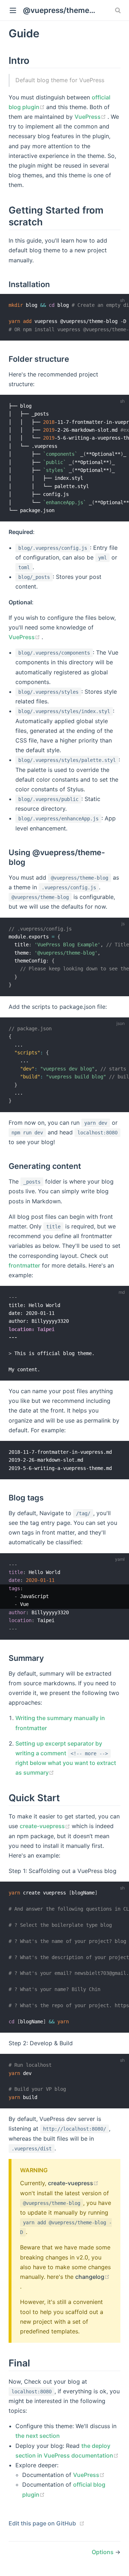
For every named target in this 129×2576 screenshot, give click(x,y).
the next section (38, 2436)
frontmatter (24, 1265)
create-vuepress (46, 1826)
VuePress (91, 117)
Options (103, 2552)
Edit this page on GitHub (42, 2523)
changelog (92, 2277)
